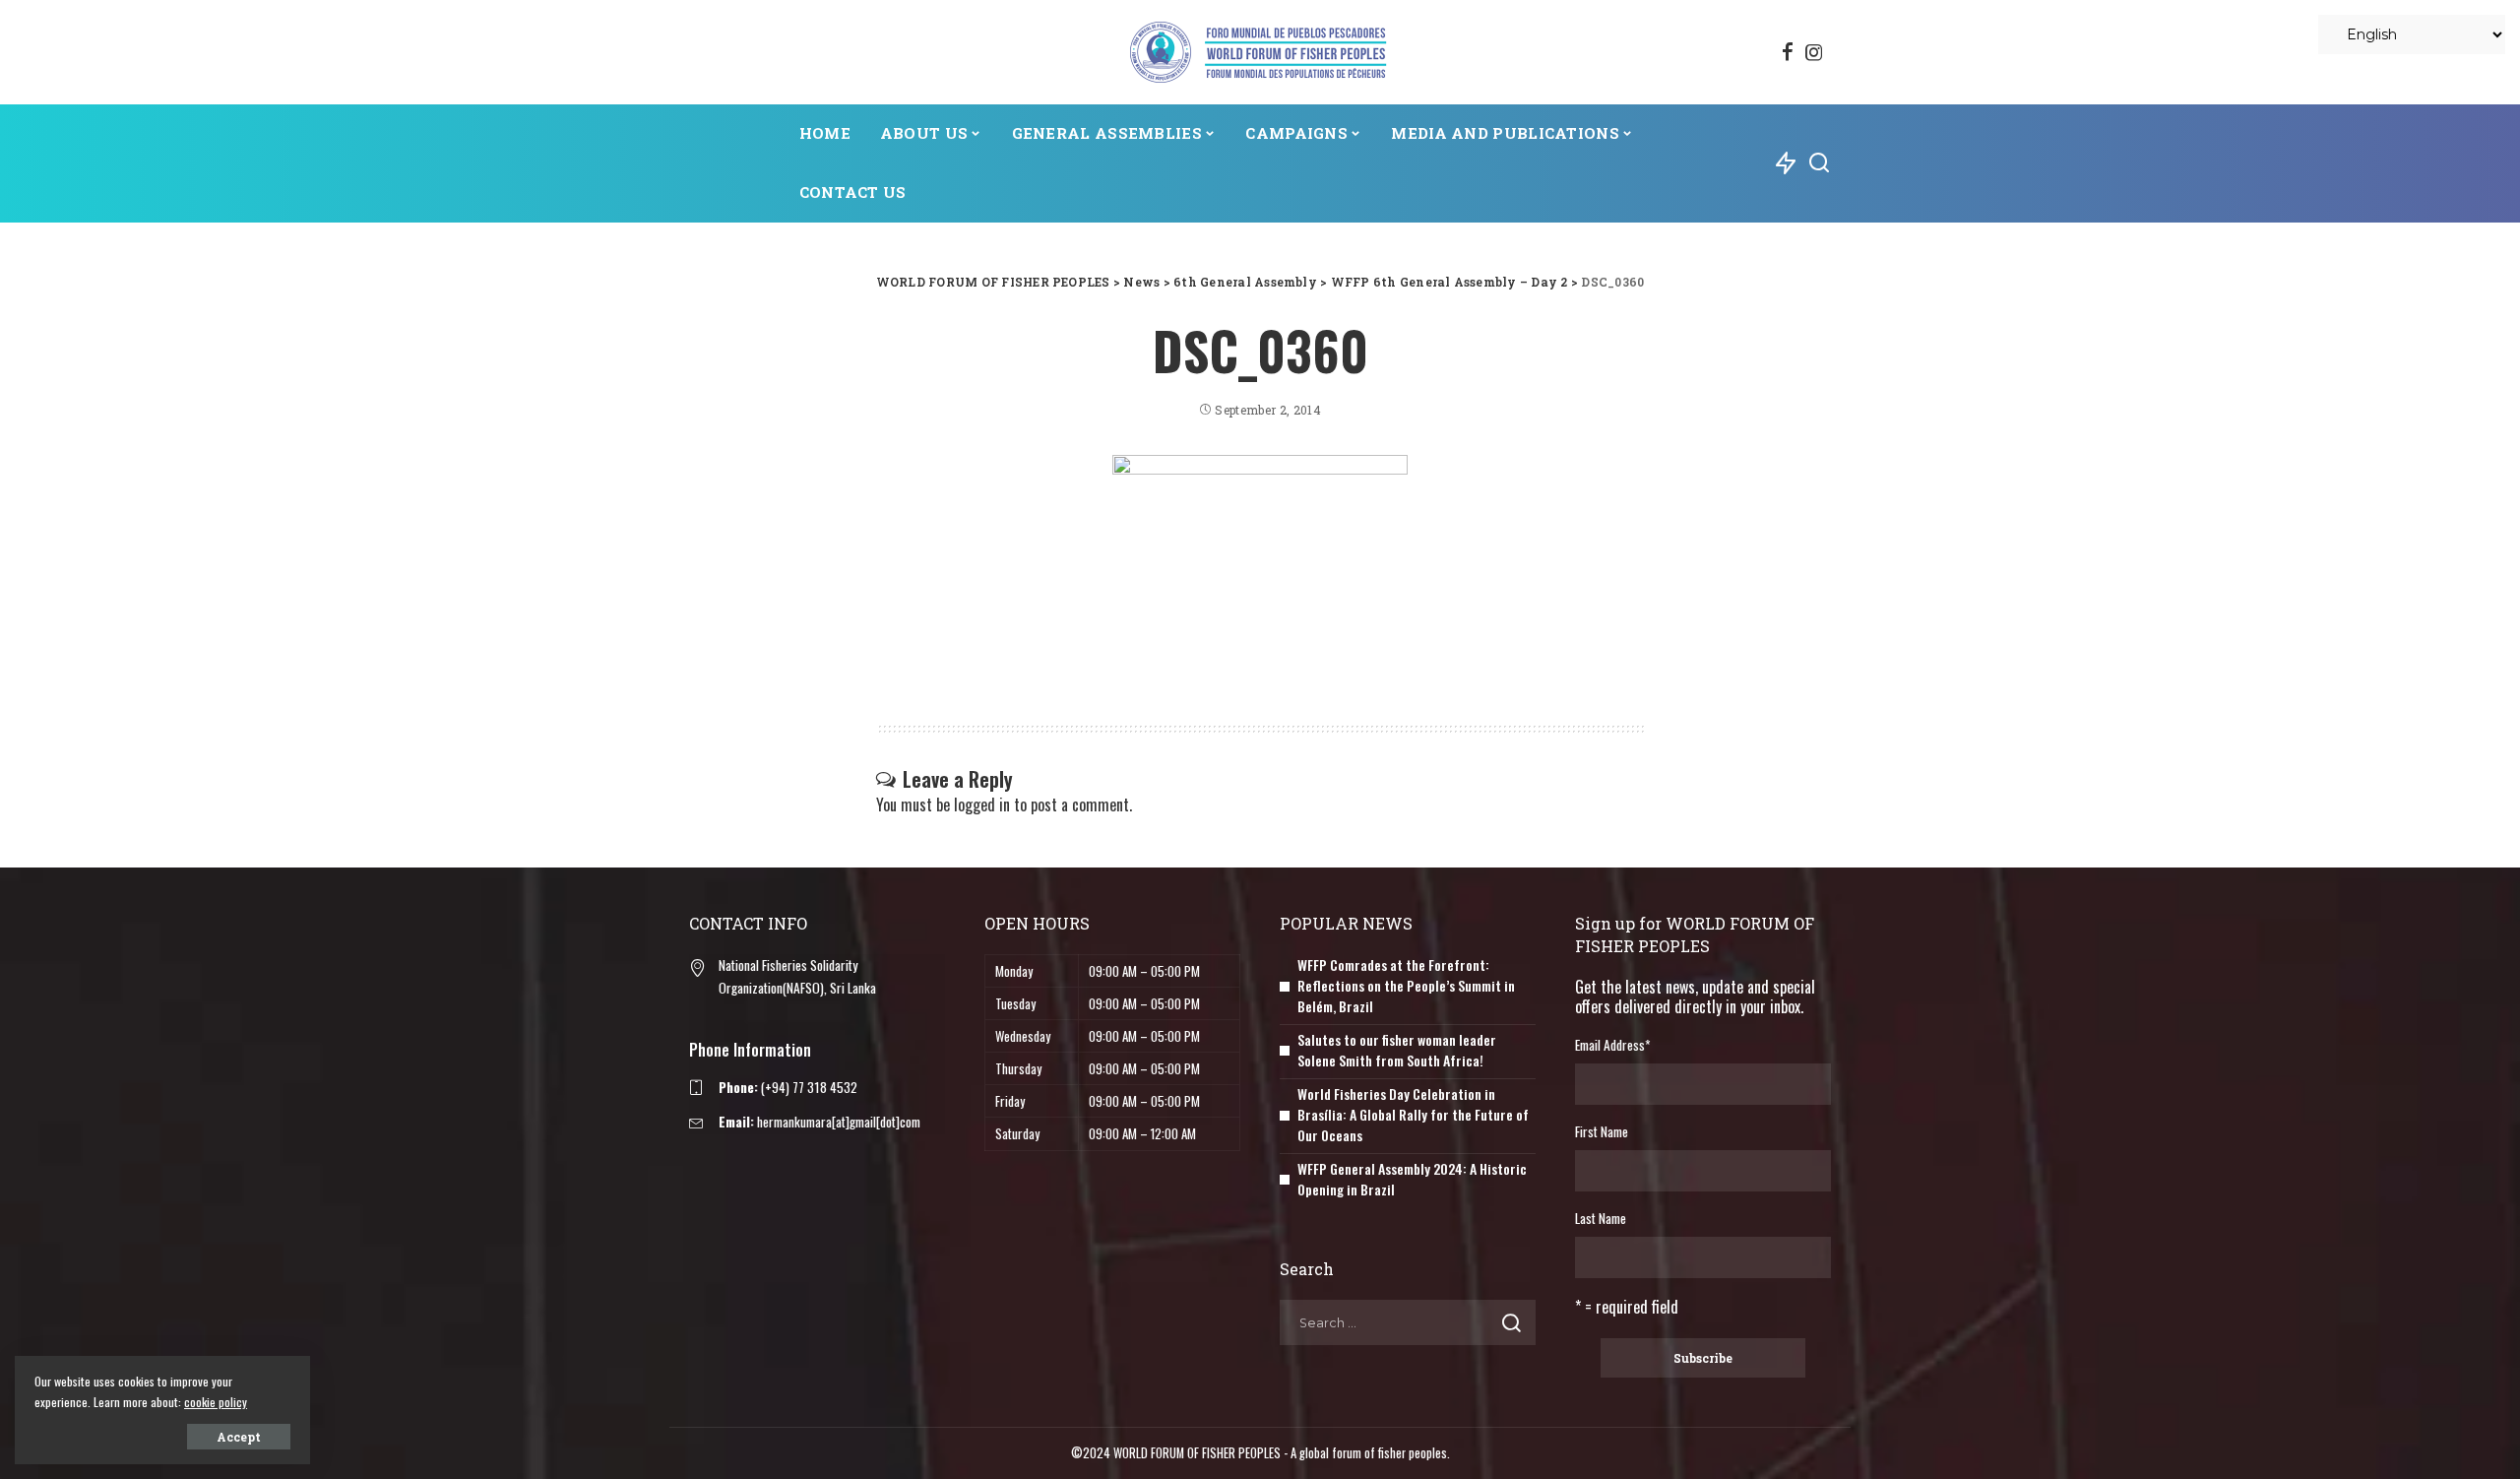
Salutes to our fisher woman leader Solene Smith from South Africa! (1397, 1050)
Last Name (1601, 1218)
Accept (239, 1437)
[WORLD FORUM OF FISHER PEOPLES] (1260, 52)
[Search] (1819, 163)
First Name (1602, 1131)
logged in (982, 804)
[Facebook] (1788, 52)
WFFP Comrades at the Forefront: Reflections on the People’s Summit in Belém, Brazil (1406, 985)
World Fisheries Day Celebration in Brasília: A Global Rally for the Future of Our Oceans (1413, 1114)
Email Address (1612, 1045)
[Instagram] (1814, 52)
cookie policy (216, 1402)
